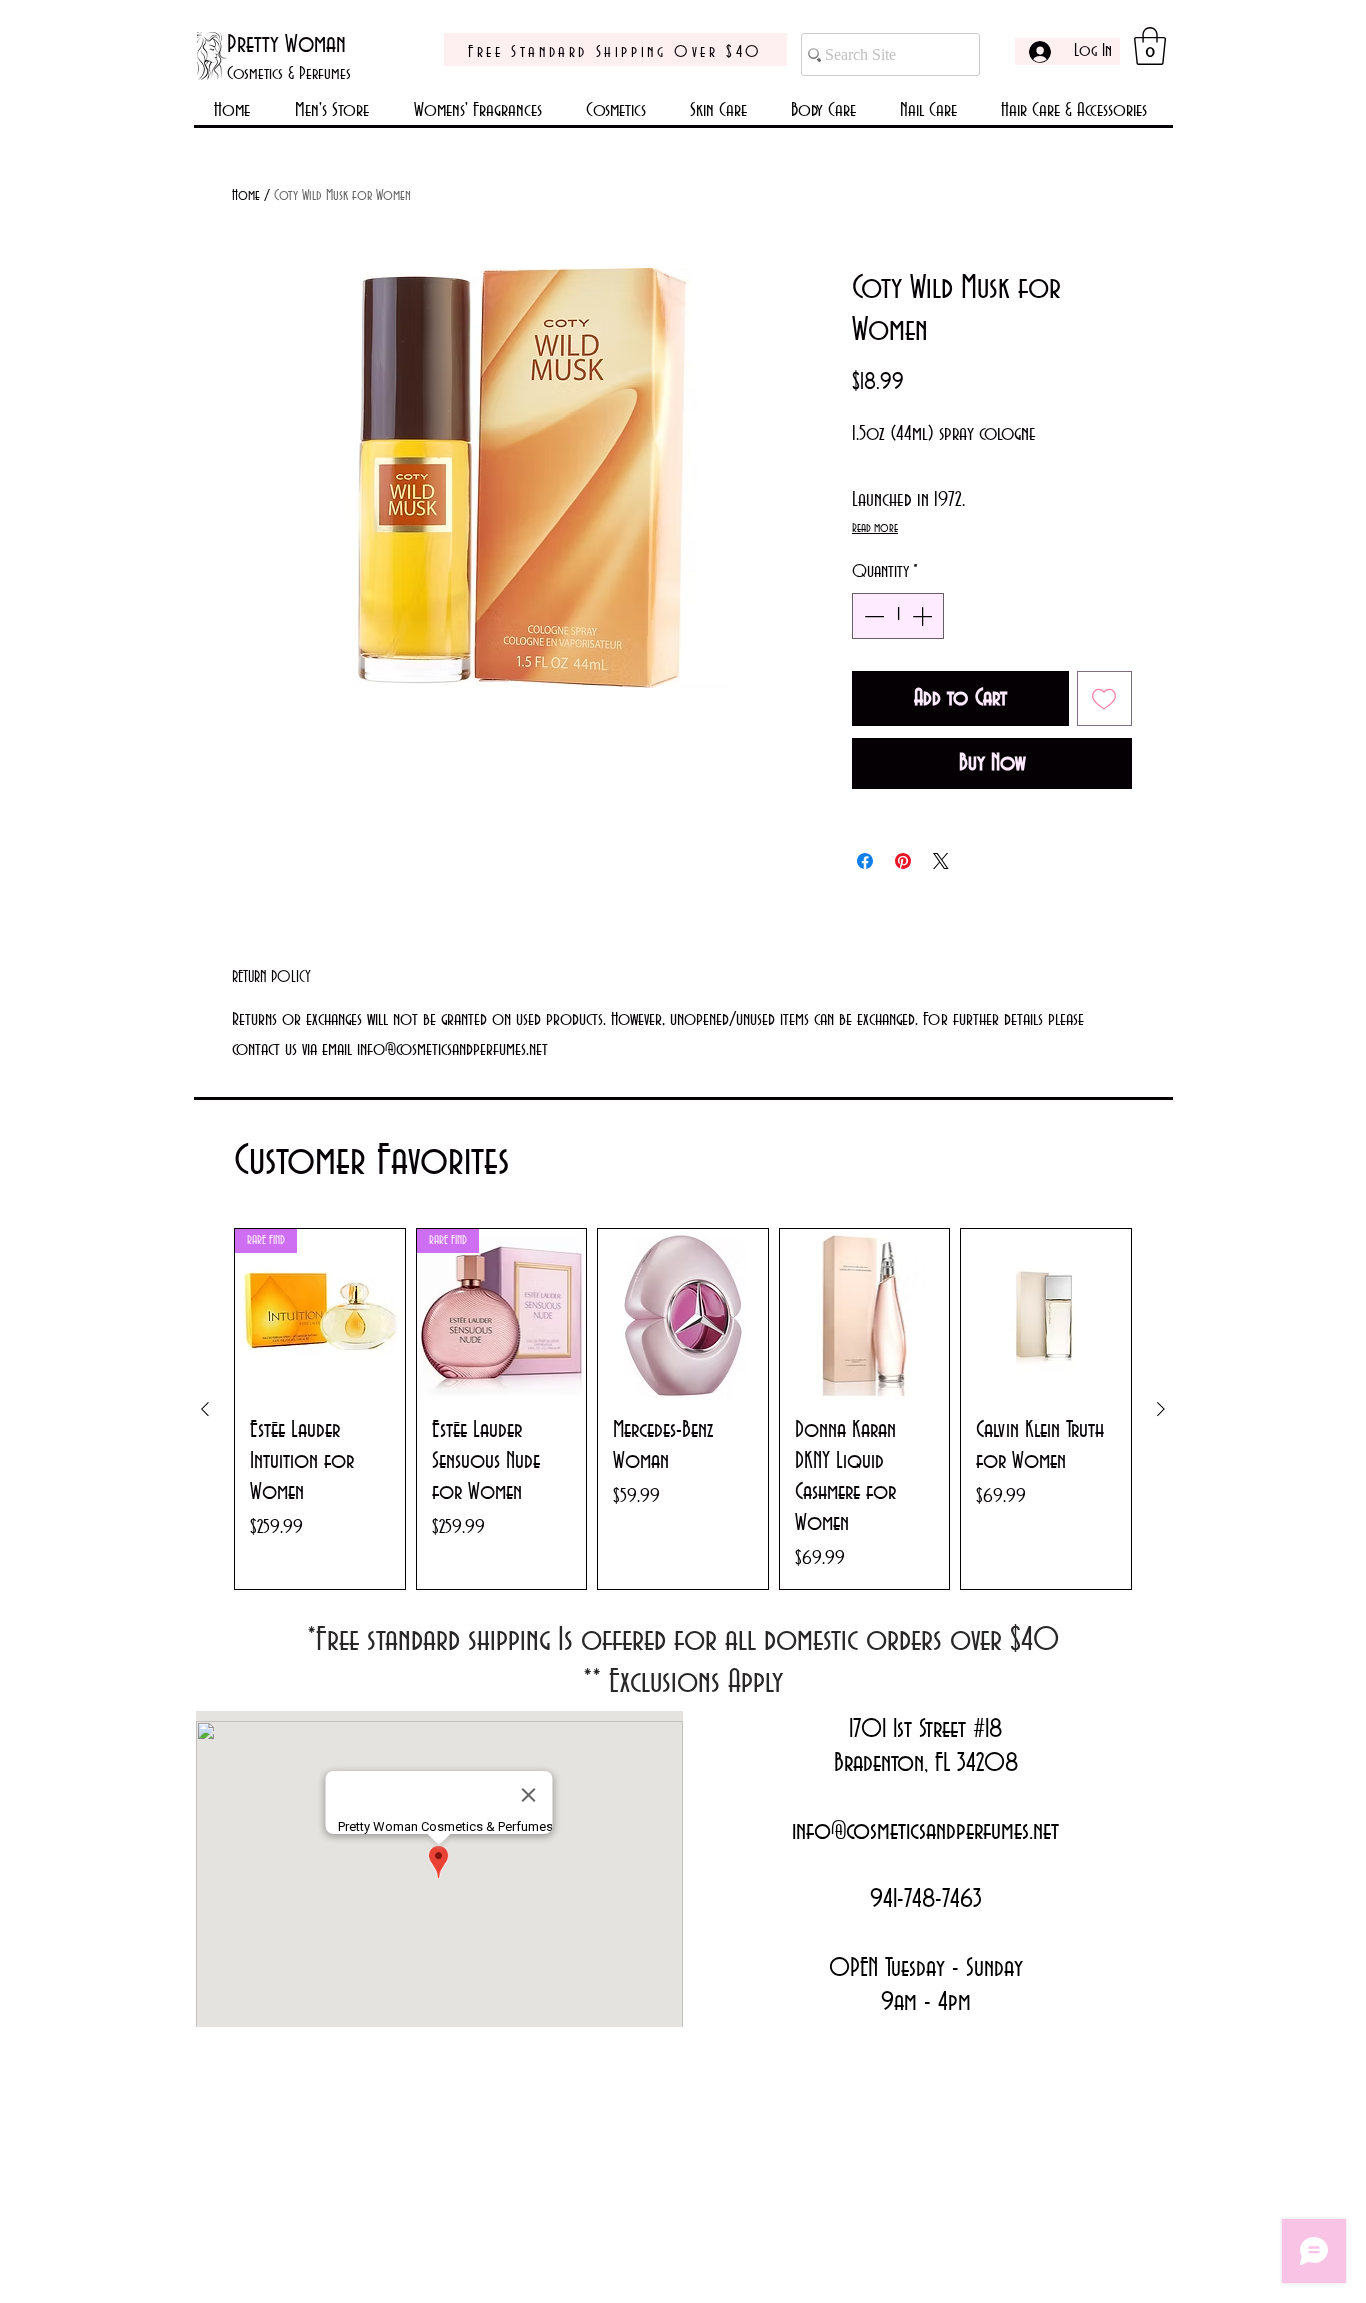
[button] (1150, 46)
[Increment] (924, 616)
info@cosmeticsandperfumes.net (925, 1832)
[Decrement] (872, 616)
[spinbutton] (898, 616)
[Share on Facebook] (865, 861)
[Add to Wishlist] (1105, 699)
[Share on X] (941, 861)
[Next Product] (1161, 1409)
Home (246, 196)
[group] (683, 1409)
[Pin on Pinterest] (903, 861)
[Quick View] (683, 1314)
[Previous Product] (205, 1409)
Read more (875, 528)
